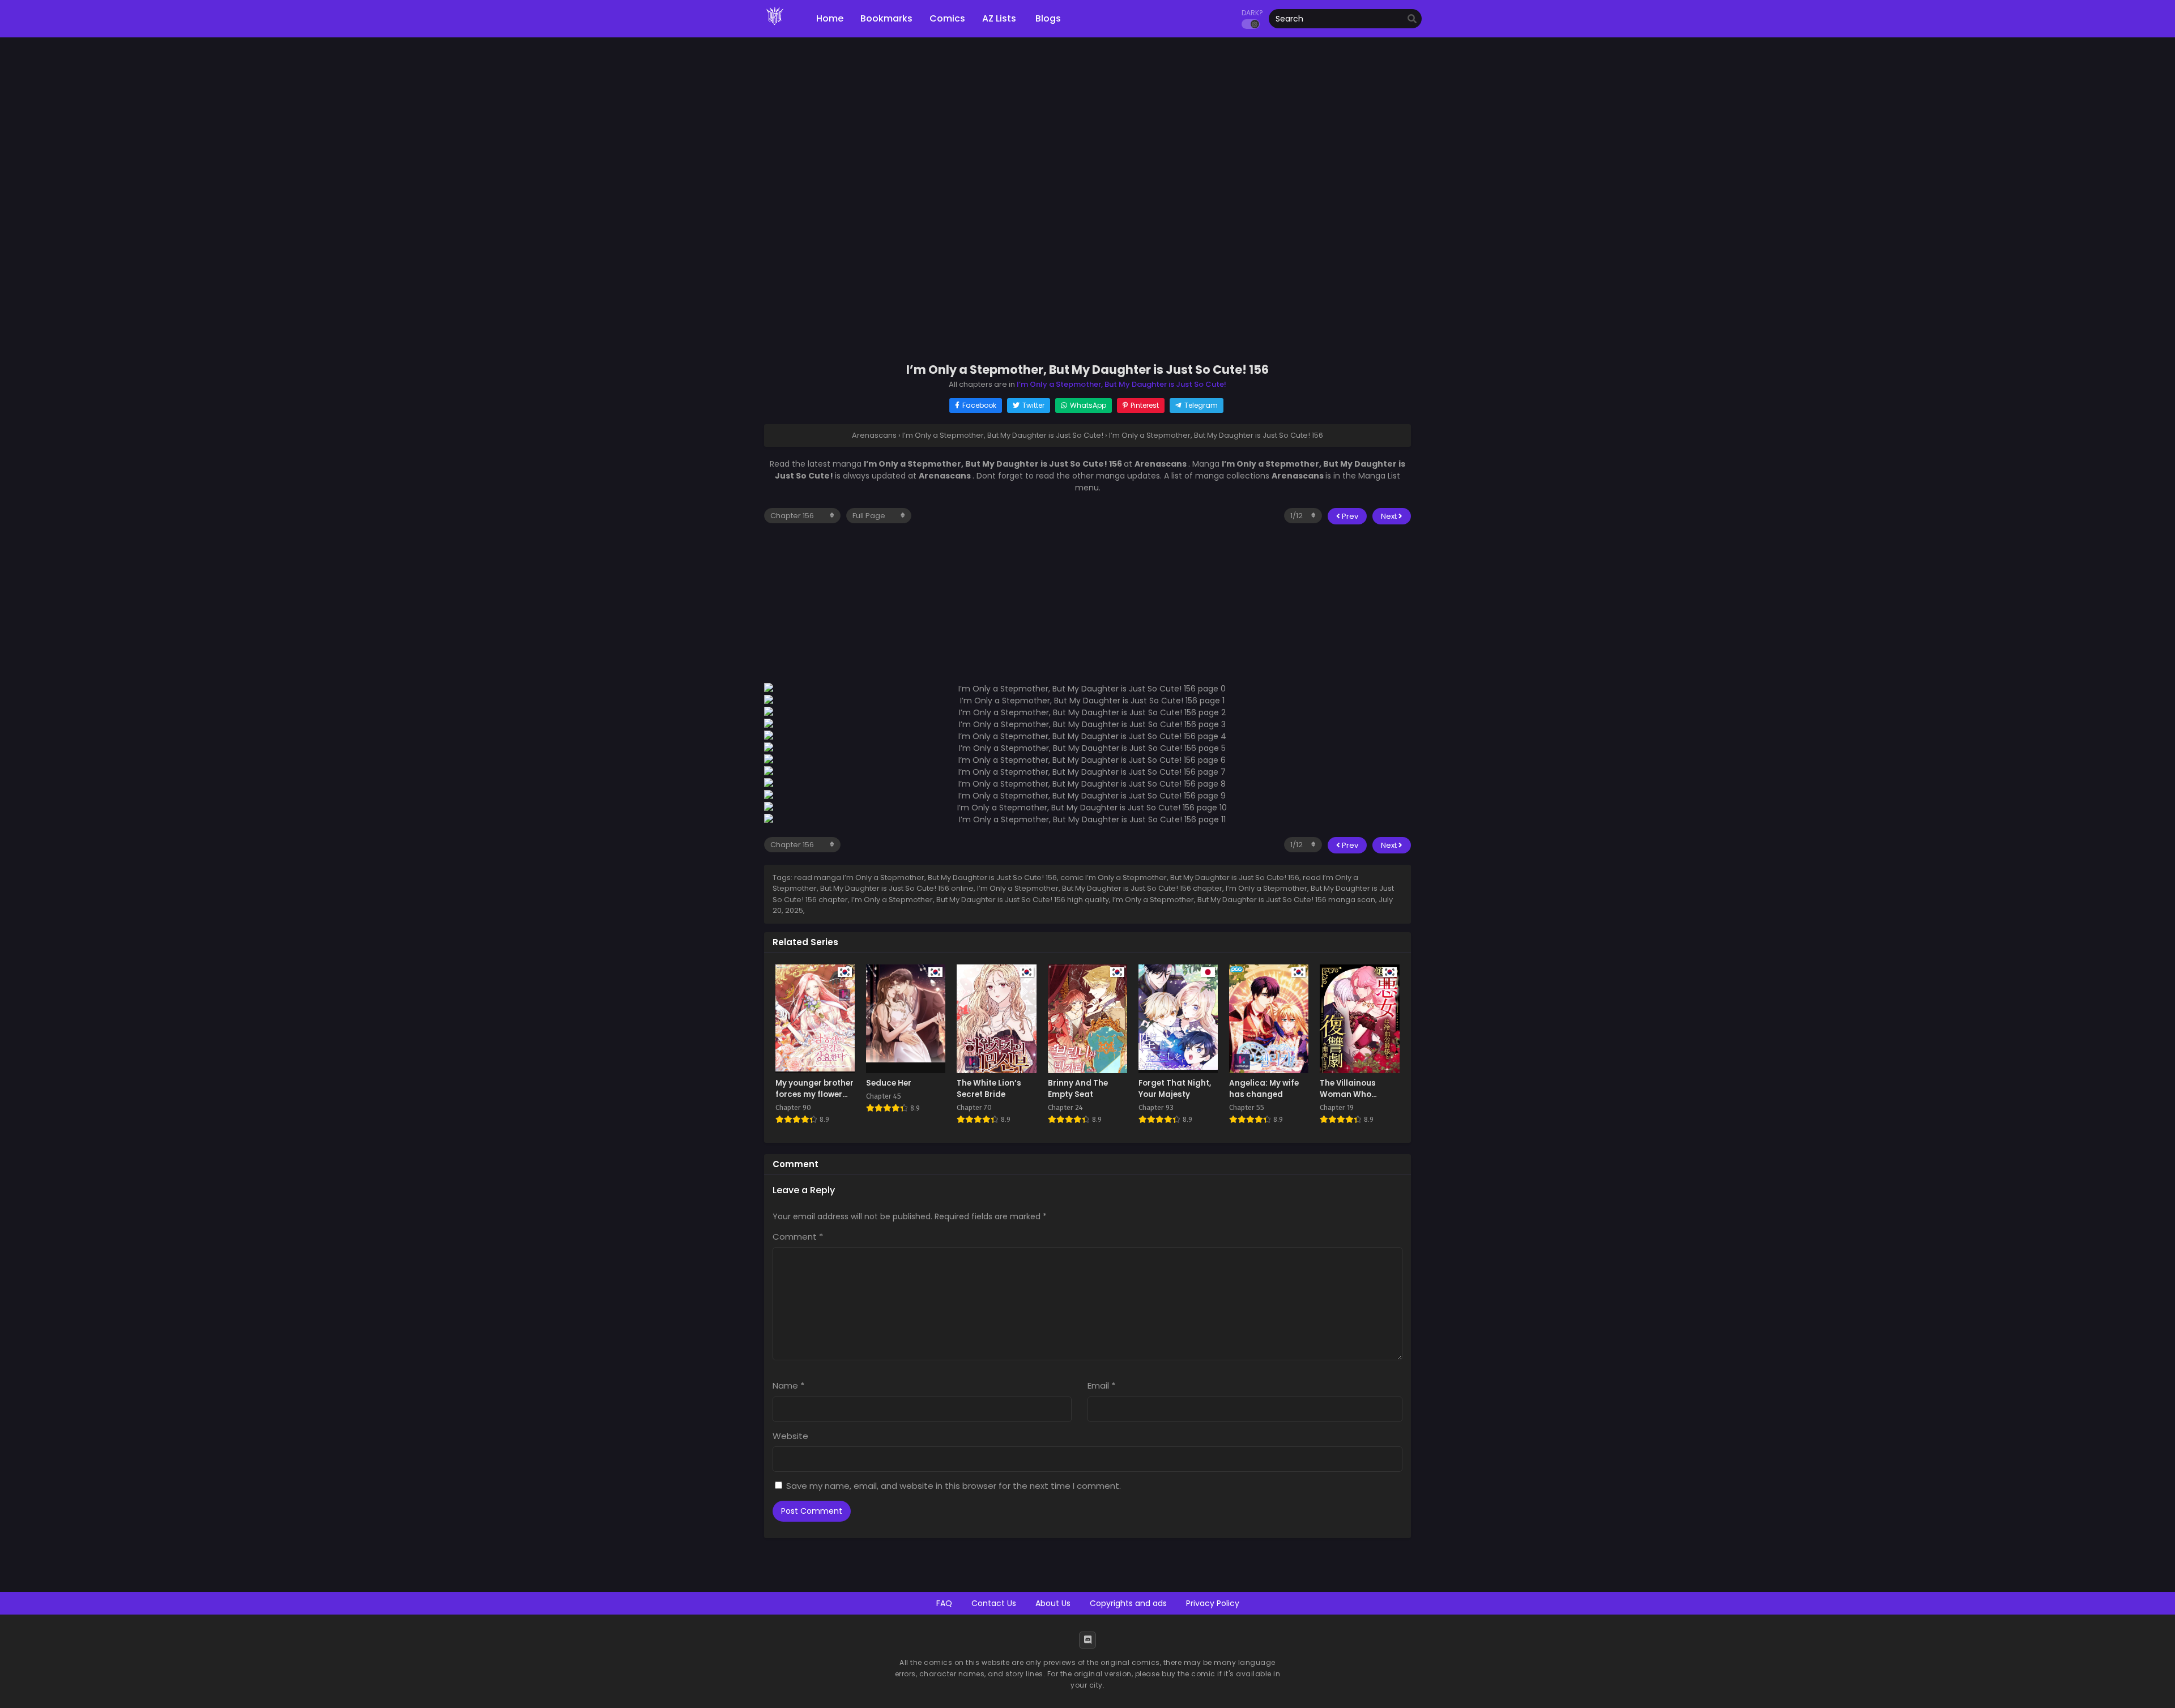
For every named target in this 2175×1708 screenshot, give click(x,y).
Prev (1349, 516)
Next (1390, 516)
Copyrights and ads (1128, 1603)
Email (1101, 1385)
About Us (1053, 1603)
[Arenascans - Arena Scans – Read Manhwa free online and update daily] (775, 28)
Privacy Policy (1213, 1603)
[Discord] (1087, 1640)
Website (790, 1436)
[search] (1412, 19)
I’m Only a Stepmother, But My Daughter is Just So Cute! (1121, 384)
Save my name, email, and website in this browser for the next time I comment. (954, 1486)
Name (788, 1385)
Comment (798, 1237)
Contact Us (994, 1603)
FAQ (944, 1603)
